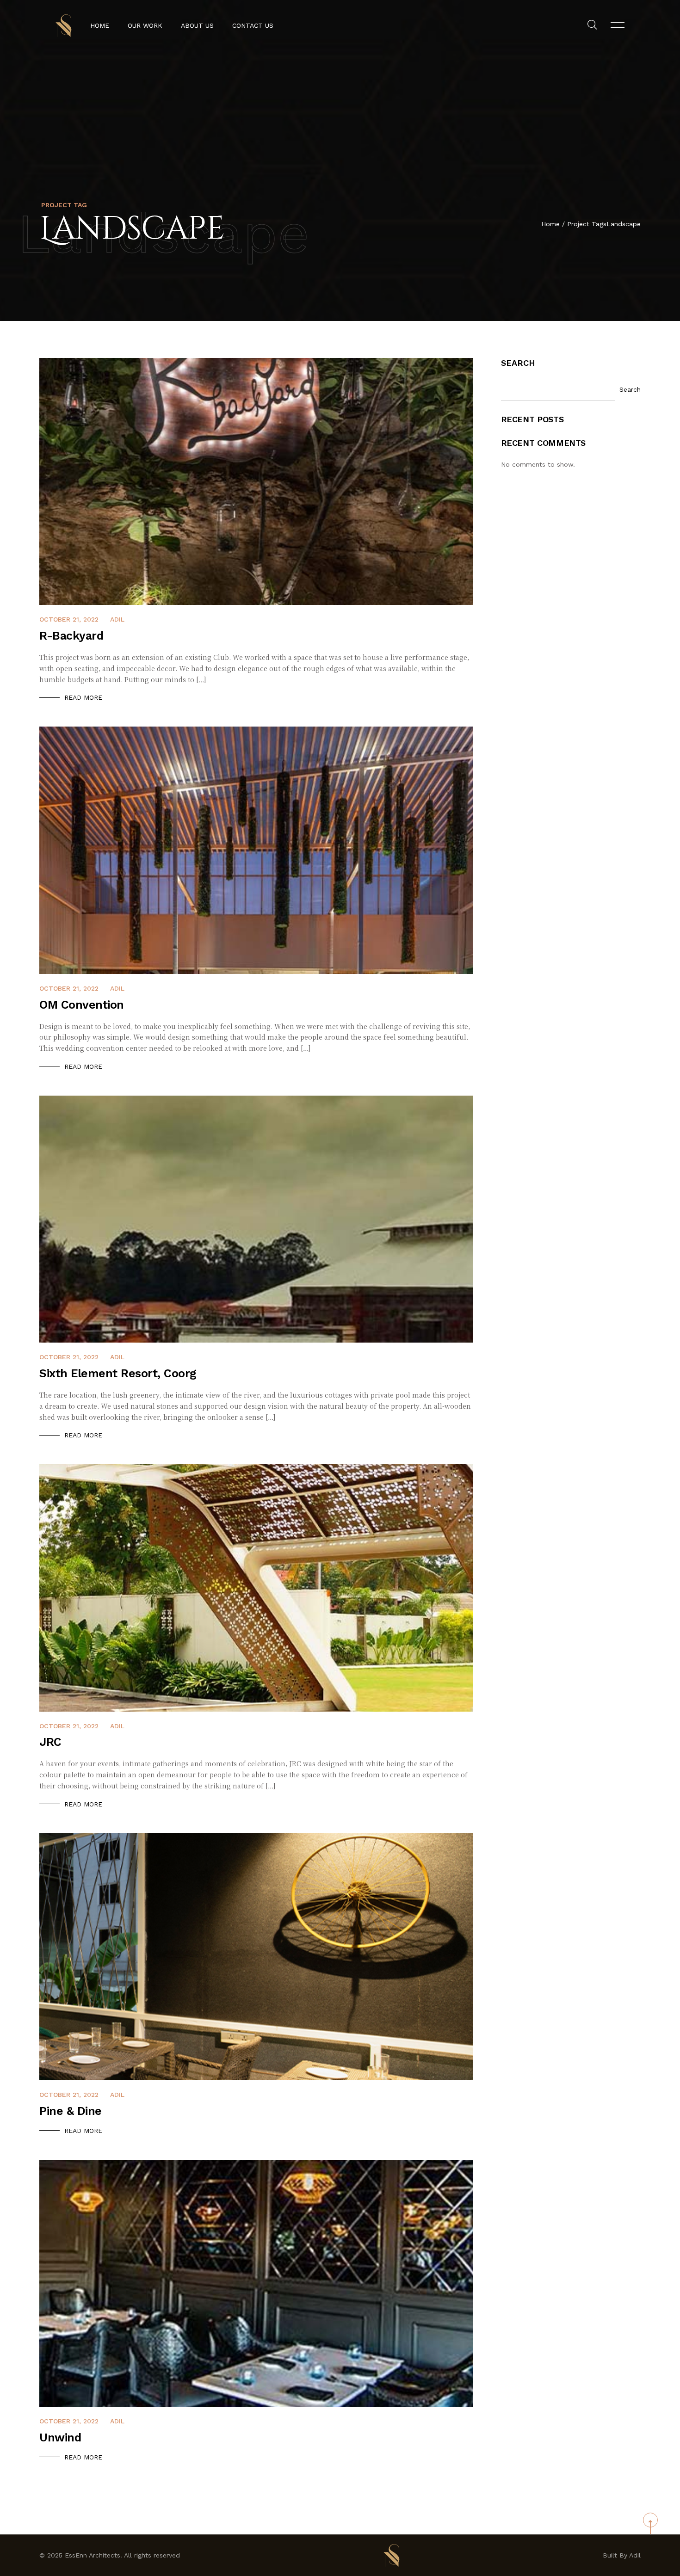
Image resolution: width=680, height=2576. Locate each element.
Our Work (145, 25)
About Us (197, 25)
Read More (83, 697)
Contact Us (253, 25)
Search (518, 363)
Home (100, 25)
